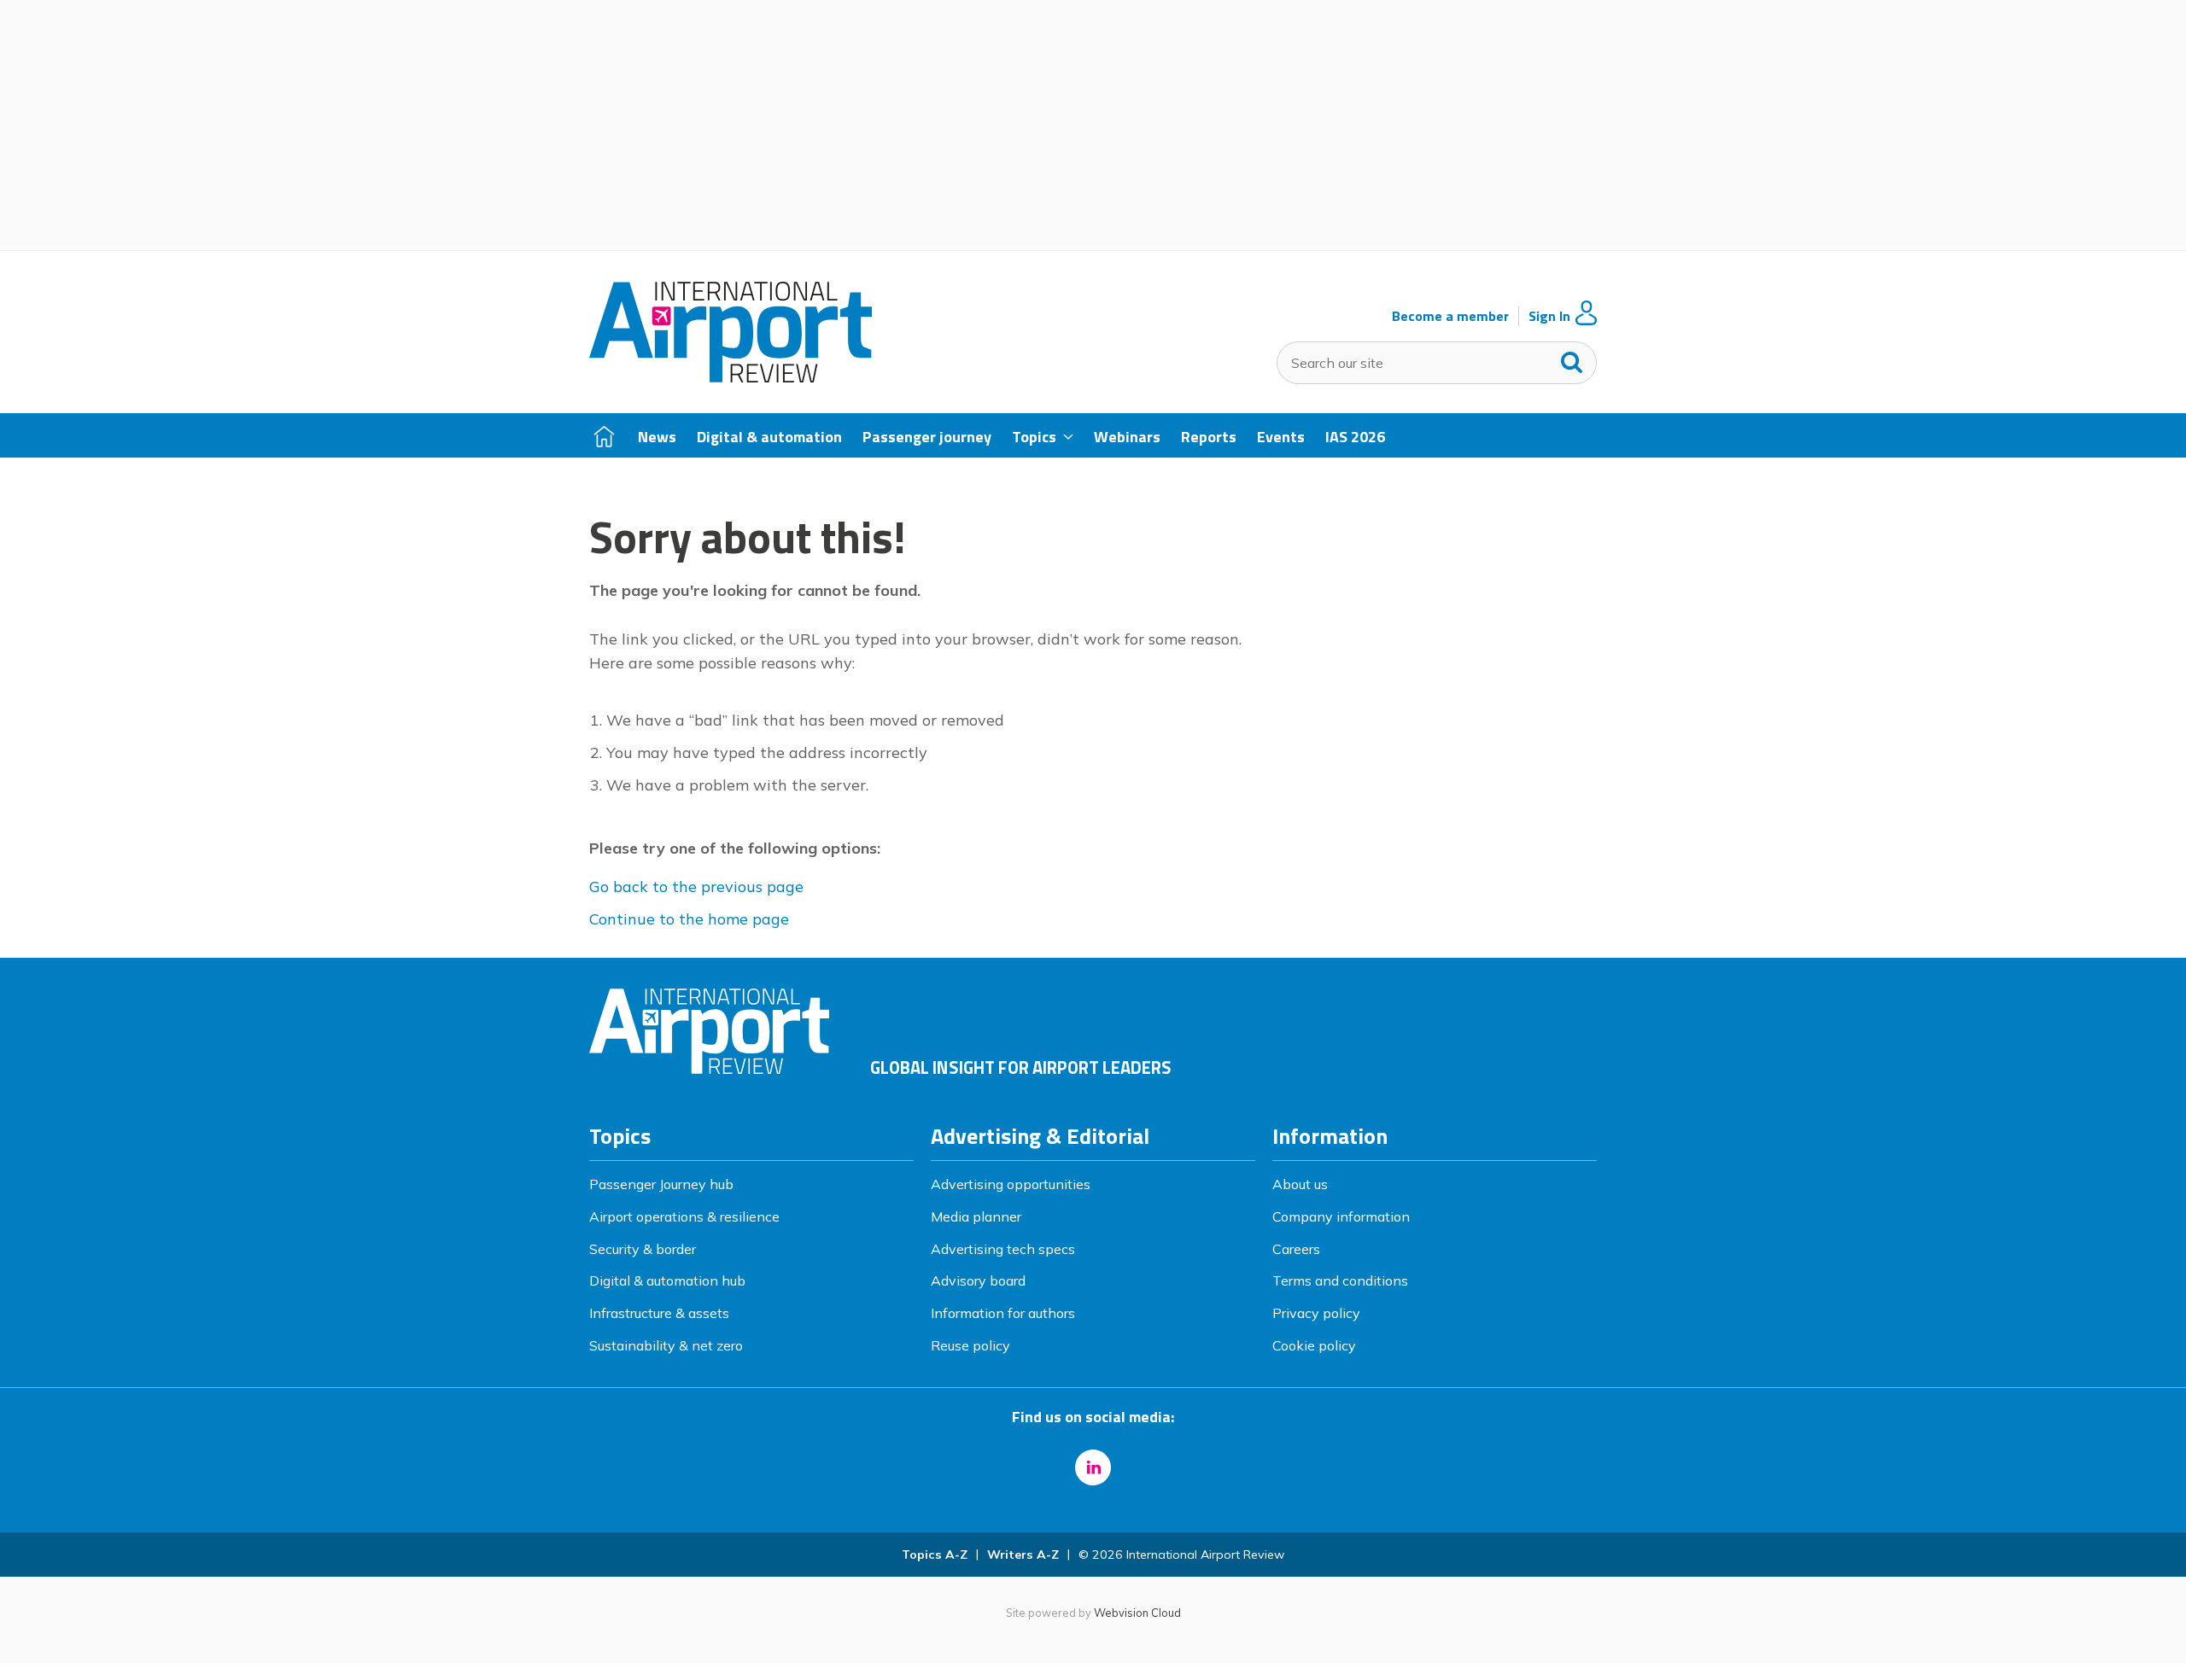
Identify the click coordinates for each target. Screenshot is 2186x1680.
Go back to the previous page (696, 887)
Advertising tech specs (1003, 1249)
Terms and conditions (1340, 1280)
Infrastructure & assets (659, 1313)
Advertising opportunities (1011, 1184)
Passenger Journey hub (661, 1184)
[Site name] (731, 377)
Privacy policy (1316, 1313)
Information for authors (1003, 1313)
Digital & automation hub (667, 1280)
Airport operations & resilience (684, 1216)
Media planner (976, 1216)
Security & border (643, 1249)
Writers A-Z (1023, 1555)
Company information (1341, 1216)
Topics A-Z (935, 1555)
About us (1300, 1184)
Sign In (1549, 316)
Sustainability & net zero (666, 1345)
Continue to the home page (689, 919)
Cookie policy (1314, 1345)
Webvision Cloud (1137, 1613)
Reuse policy (970, 1345)
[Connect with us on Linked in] (1093, 1467)
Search (1572, 359)
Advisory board (978, 1280)
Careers (1296, 1249)
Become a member (1450, 316)
